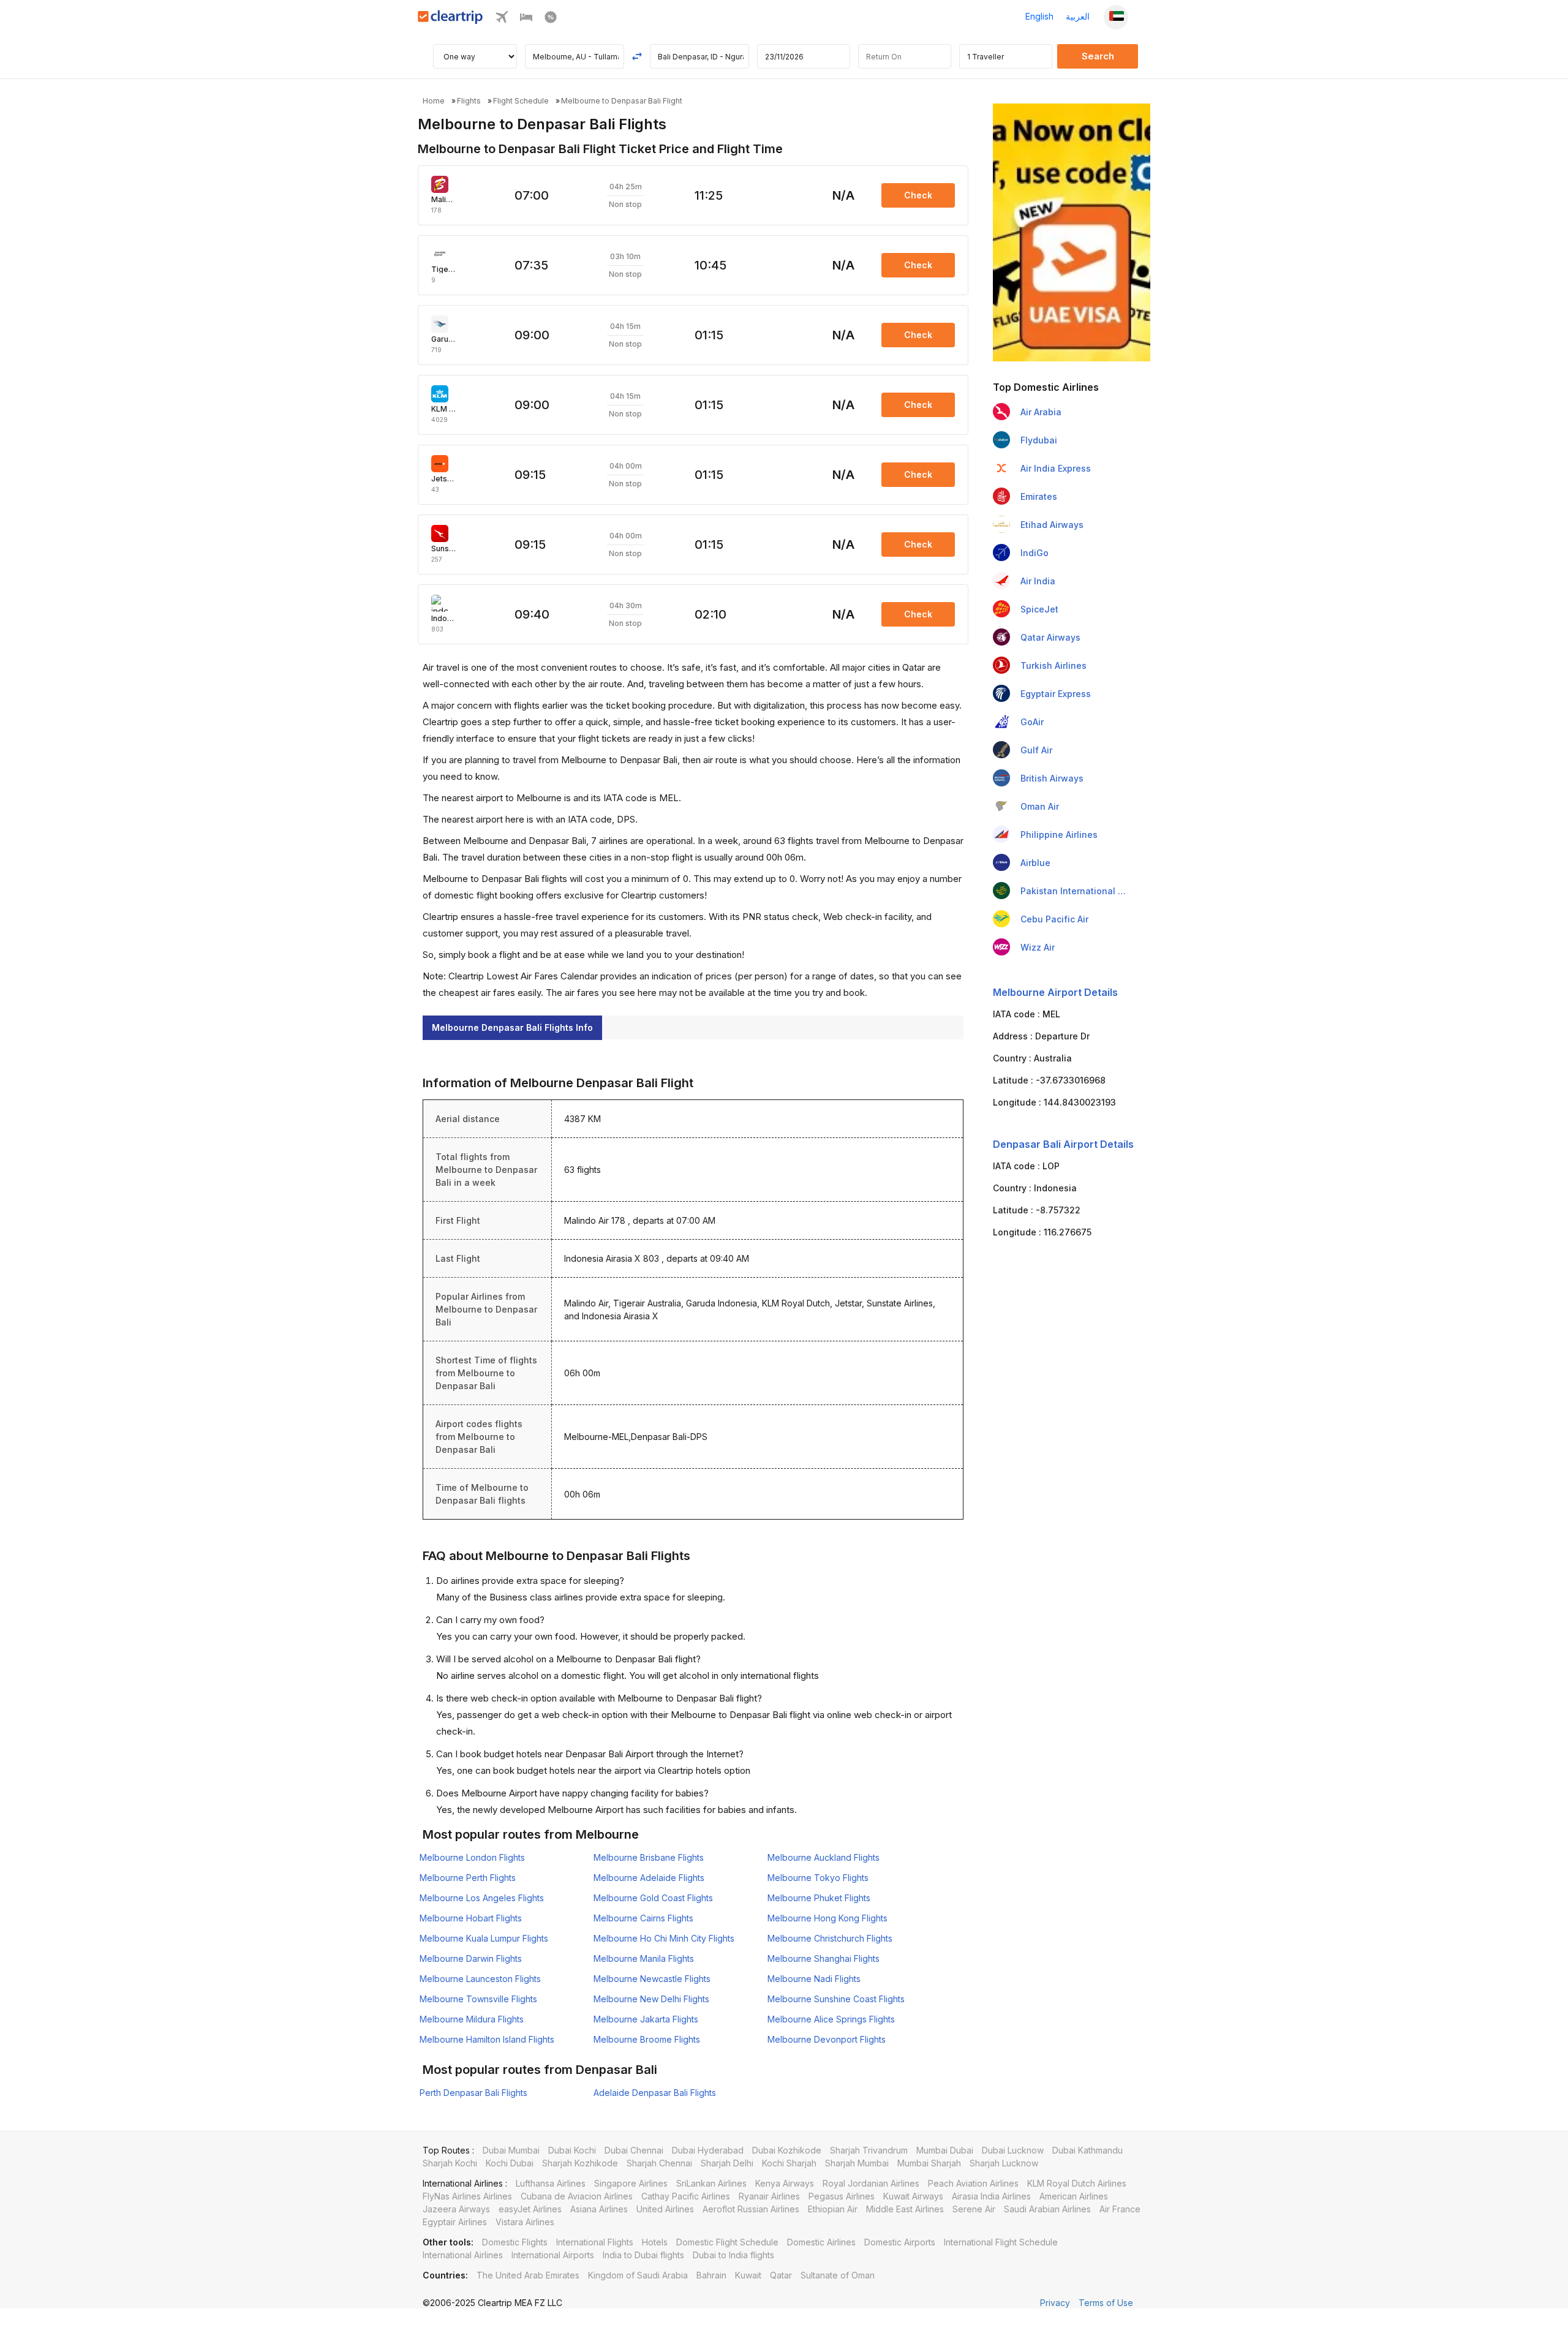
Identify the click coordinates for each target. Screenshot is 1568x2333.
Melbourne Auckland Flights (824, 1857)
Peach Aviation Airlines (973, 2183)
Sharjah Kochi (450, 2163)
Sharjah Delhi (727, 2163)
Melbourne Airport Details (1055, 992)
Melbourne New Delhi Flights (651, 1999)
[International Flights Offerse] (551, 20)
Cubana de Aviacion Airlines (577, 2196)
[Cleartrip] (450, 21)
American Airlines (1074, 2196)
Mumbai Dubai (945, 2150)
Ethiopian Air (833, 2209)
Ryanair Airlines (769, 2196)
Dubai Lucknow (1013, 2150)
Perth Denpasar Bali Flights (473, 2093)
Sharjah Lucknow (1004, 2163)
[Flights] (502, 20)
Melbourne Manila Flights (644, 1958)
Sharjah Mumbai (857, 2163)
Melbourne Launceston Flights (480, 1979)
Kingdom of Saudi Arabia (638, 2275)
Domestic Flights (515, 2242)
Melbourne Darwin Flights (471, 1958)
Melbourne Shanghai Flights (824, 1958)
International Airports (553, 2255)
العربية (1078, 16)
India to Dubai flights (643, 2255)
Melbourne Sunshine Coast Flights (836, 1999)
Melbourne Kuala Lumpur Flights (484, 1938)
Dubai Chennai (634, 2150)
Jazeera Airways (456, 2209)
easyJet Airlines (530, 2209)
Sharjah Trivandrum (869, 2150)
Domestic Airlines (821, 2242)
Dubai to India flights (733, 2255)
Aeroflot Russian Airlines (751, 2209)
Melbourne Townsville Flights (478, 1999)
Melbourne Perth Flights (468, 1878)
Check (918, 195)
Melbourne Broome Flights (647, 2039)
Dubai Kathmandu (1087, 2150)
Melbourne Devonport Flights (827, 2039)
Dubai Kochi (572, 2150)
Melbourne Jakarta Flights (646, 2019)
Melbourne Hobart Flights (471, 1918)
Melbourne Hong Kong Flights (827, 1918)
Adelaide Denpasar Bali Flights (655, 2093)
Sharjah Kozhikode (580, 2163)
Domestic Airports (900, 2242)
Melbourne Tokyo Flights (818, 1878)
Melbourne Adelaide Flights (649, 1878)
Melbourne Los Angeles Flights (482, 1898)
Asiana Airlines (599, 2209)
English (1039, 16)
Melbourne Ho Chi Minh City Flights (664, 1938)
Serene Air (974, 2209)
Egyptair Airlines (455, 2222)
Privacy (1055, 2303)
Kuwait (748, 2275)
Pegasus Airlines (842, 2196)
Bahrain (711, 2275)
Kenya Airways (785, 2183)
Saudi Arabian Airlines (1047, 2209)
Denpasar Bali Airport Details (1063, 1144)
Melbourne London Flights (472, 1857)
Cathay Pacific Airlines (686, 2196)
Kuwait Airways (913, 2196)
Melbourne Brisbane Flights (649, 1857)
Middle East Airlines (905, 2209)
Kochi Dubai (510, 2163)
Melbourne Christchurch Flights (830, 1938)
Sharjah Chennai (659, 2163)
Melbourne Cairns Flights (643, 1918)
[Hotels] (526, 20)
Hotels (655, 2242)
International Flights (595, 2242)
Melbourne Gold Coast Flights (653, 1898)
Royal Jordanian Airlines (871, 2183)
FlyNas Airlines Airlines (467, 2196)
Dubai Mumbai (511, 2150)
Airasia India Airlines (991, 2196)
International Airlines (463, 2255)
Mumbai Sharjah (929, 2163)
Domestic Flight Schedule (727, 2242)
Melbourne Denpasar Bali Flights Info (512, 1027)
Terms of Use (1106, 2303)
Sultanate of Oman (838, 2275)
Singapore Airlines (631, 2183)
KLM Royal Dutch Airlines (1077, 2183)
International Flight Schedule (1001, 2242)
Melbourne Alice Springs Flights (831, 2019)
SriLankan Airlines (711, 2183)
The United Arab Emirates (528, 2275)
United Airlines (665, 2209)
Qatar (781, 2275)
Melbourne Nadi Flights (814, 1979)
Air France (1120, 2209)
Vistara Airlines (525, 2222)
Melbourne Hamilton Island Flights (487, 2039)
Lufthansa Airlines (551, 2183)
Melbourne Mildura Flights (472, 2019)
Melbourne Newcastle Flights (652, 1979)
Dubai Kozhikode (787, 2150)
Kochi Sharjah (789, 2163)
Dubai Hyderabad (708, 2150)
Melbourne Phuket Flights (819, 1898)
